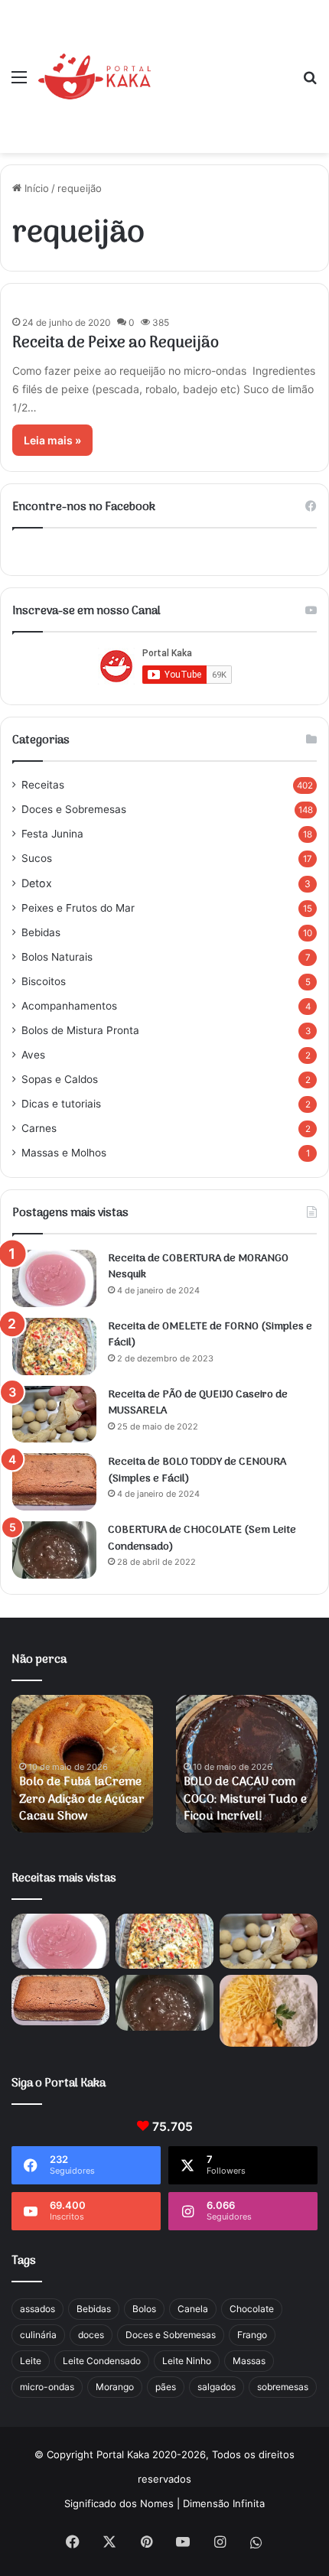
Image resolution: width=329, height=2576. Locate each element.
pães (166, 2387)
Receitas (43, 785)
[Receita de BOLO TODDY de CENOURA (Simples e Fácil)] (54, 1482)
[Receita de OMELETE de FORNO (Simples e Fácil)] (54, 1347)
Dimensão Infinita (224, 2503)
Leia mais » (52, 440)
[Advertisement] (221, 65)
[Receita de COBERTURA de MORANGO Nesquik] (54, 1278)
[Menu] (19, 82)
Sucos (37, 858)
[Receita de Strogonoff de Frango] (269, 2011)
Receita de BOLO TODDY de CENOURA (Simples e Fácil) (197, 1470)
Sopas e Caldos (60, 1079)
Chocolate (252, 2309)
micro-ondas (47, 2387)
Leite (31, 2361)
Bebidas (41, 932)
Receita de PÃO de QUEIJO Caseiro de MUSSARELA (198, 1403)
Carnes (39, 1128)
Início (35, 188)
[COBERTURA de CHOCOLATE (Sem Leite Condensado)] (54, 1550)
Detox (37, 883)
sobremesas (283, 2387)
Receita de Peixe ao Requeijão (116, 343)
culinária (38, 2335)
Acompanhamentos (69, 1006)
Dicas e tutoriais (61, 1104)
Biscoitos (44, 981)
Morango (115, 2387)
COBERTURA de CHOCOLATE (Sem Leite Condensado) (202, 1538)
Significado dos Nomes (119, 2503)
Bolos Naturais (57, 957)
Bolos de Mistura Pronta (80, 1030)
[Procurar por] (310, 82)
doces (91, 2335)
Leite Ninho (187, 2361)
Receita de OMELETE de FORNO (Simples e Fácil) (210, 1335)
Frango (252, 2335)
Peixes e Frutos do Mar (78, 908)
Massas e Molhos (64, 1153)
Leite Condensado (102, 2361)
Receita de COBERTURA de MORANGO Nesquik (198, 1267)
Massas (249, 2361)
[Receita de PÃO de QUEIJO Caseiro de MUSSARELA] (54, 1415)
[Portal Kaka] (94, 76)
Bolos (144, 2309)
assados (37, 2309)
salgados (217, 2387)
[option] (82, 1764)
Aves (33, 1055)
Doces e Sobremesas (74, 809)
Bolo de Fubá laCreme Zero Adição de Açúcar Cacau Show (82, 1799)
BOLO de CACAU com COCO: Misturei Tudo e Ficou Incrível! (245, 1799)
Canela (193, 2309)
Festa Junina (52, 834)
